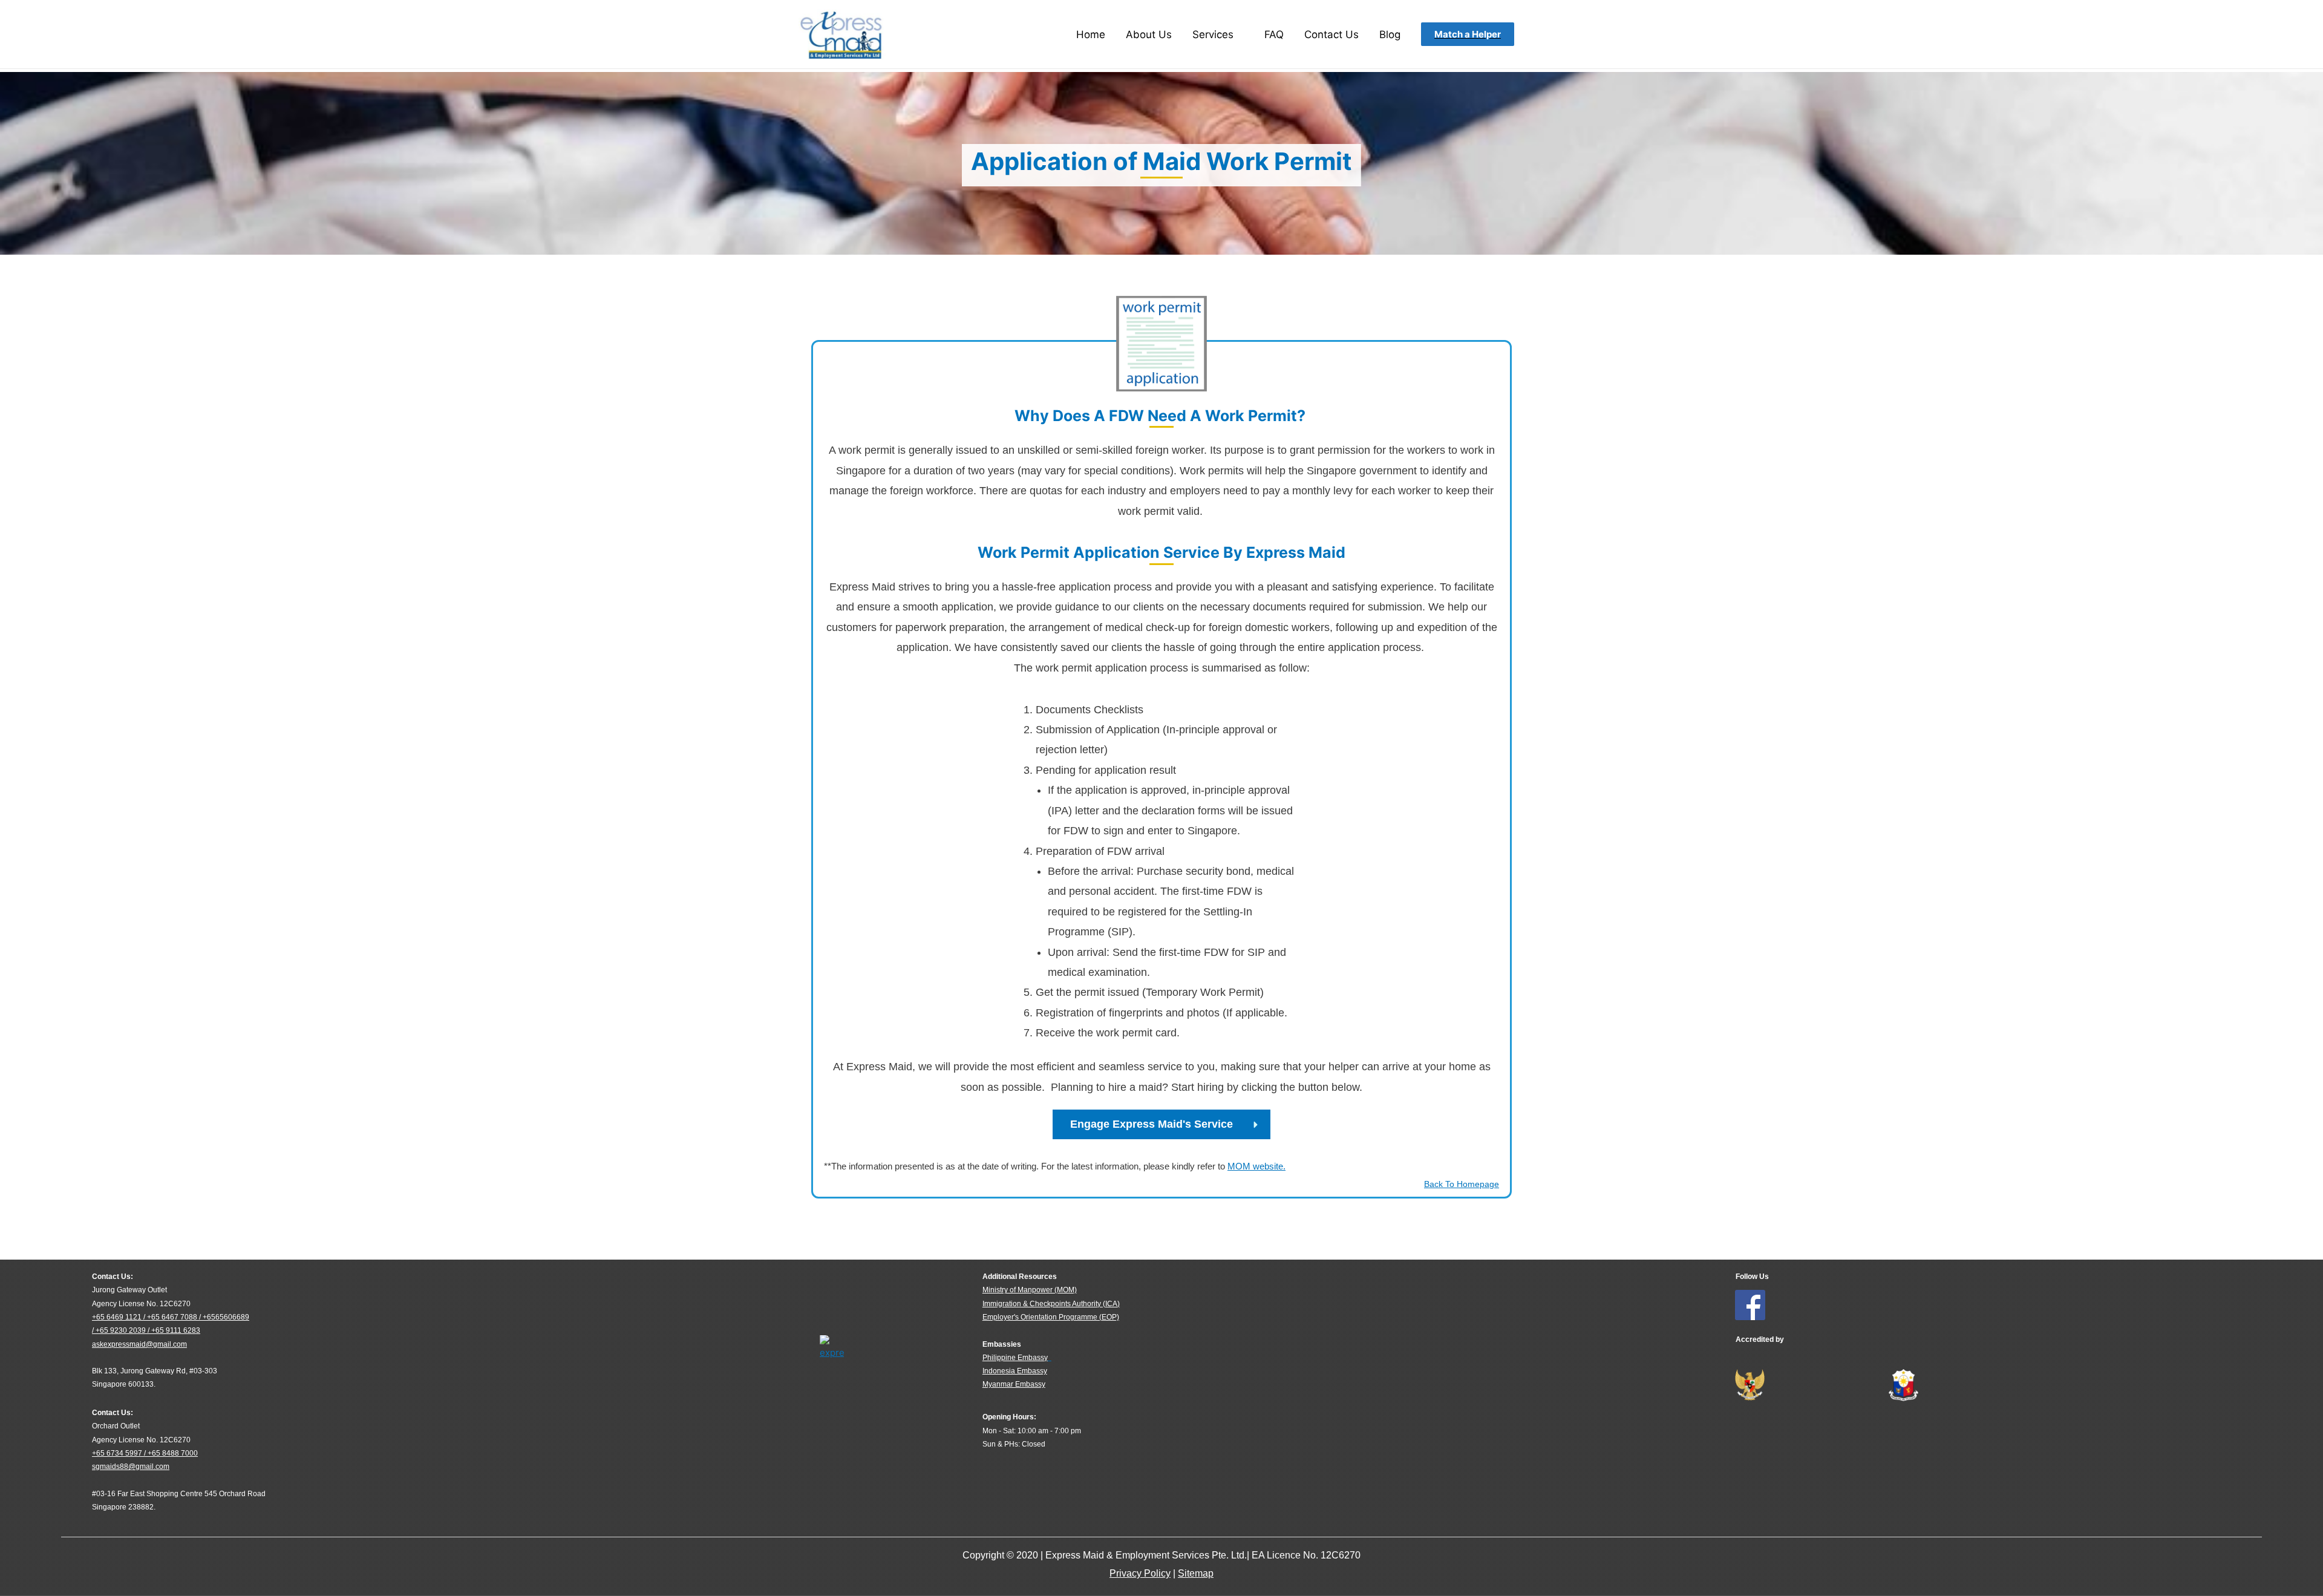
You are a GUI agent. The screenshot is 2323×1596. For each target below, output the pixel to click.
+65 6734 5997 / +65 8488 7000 (145, 1453)
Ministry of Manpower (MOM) (1030, 1290)
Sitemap (1196, 1573)
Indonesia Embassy (1015, 1371)
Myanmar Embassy (1014, 1384)
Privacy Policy (1140, 1573)
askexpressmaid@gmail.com (139, 1344)
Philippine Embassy (1015, 1358)
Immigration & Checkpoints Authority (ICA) (1051, 1304)
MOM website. (1256, 1166)
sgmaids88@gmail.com (131, 1467)
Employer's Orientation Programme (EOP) (1051, 1317)
